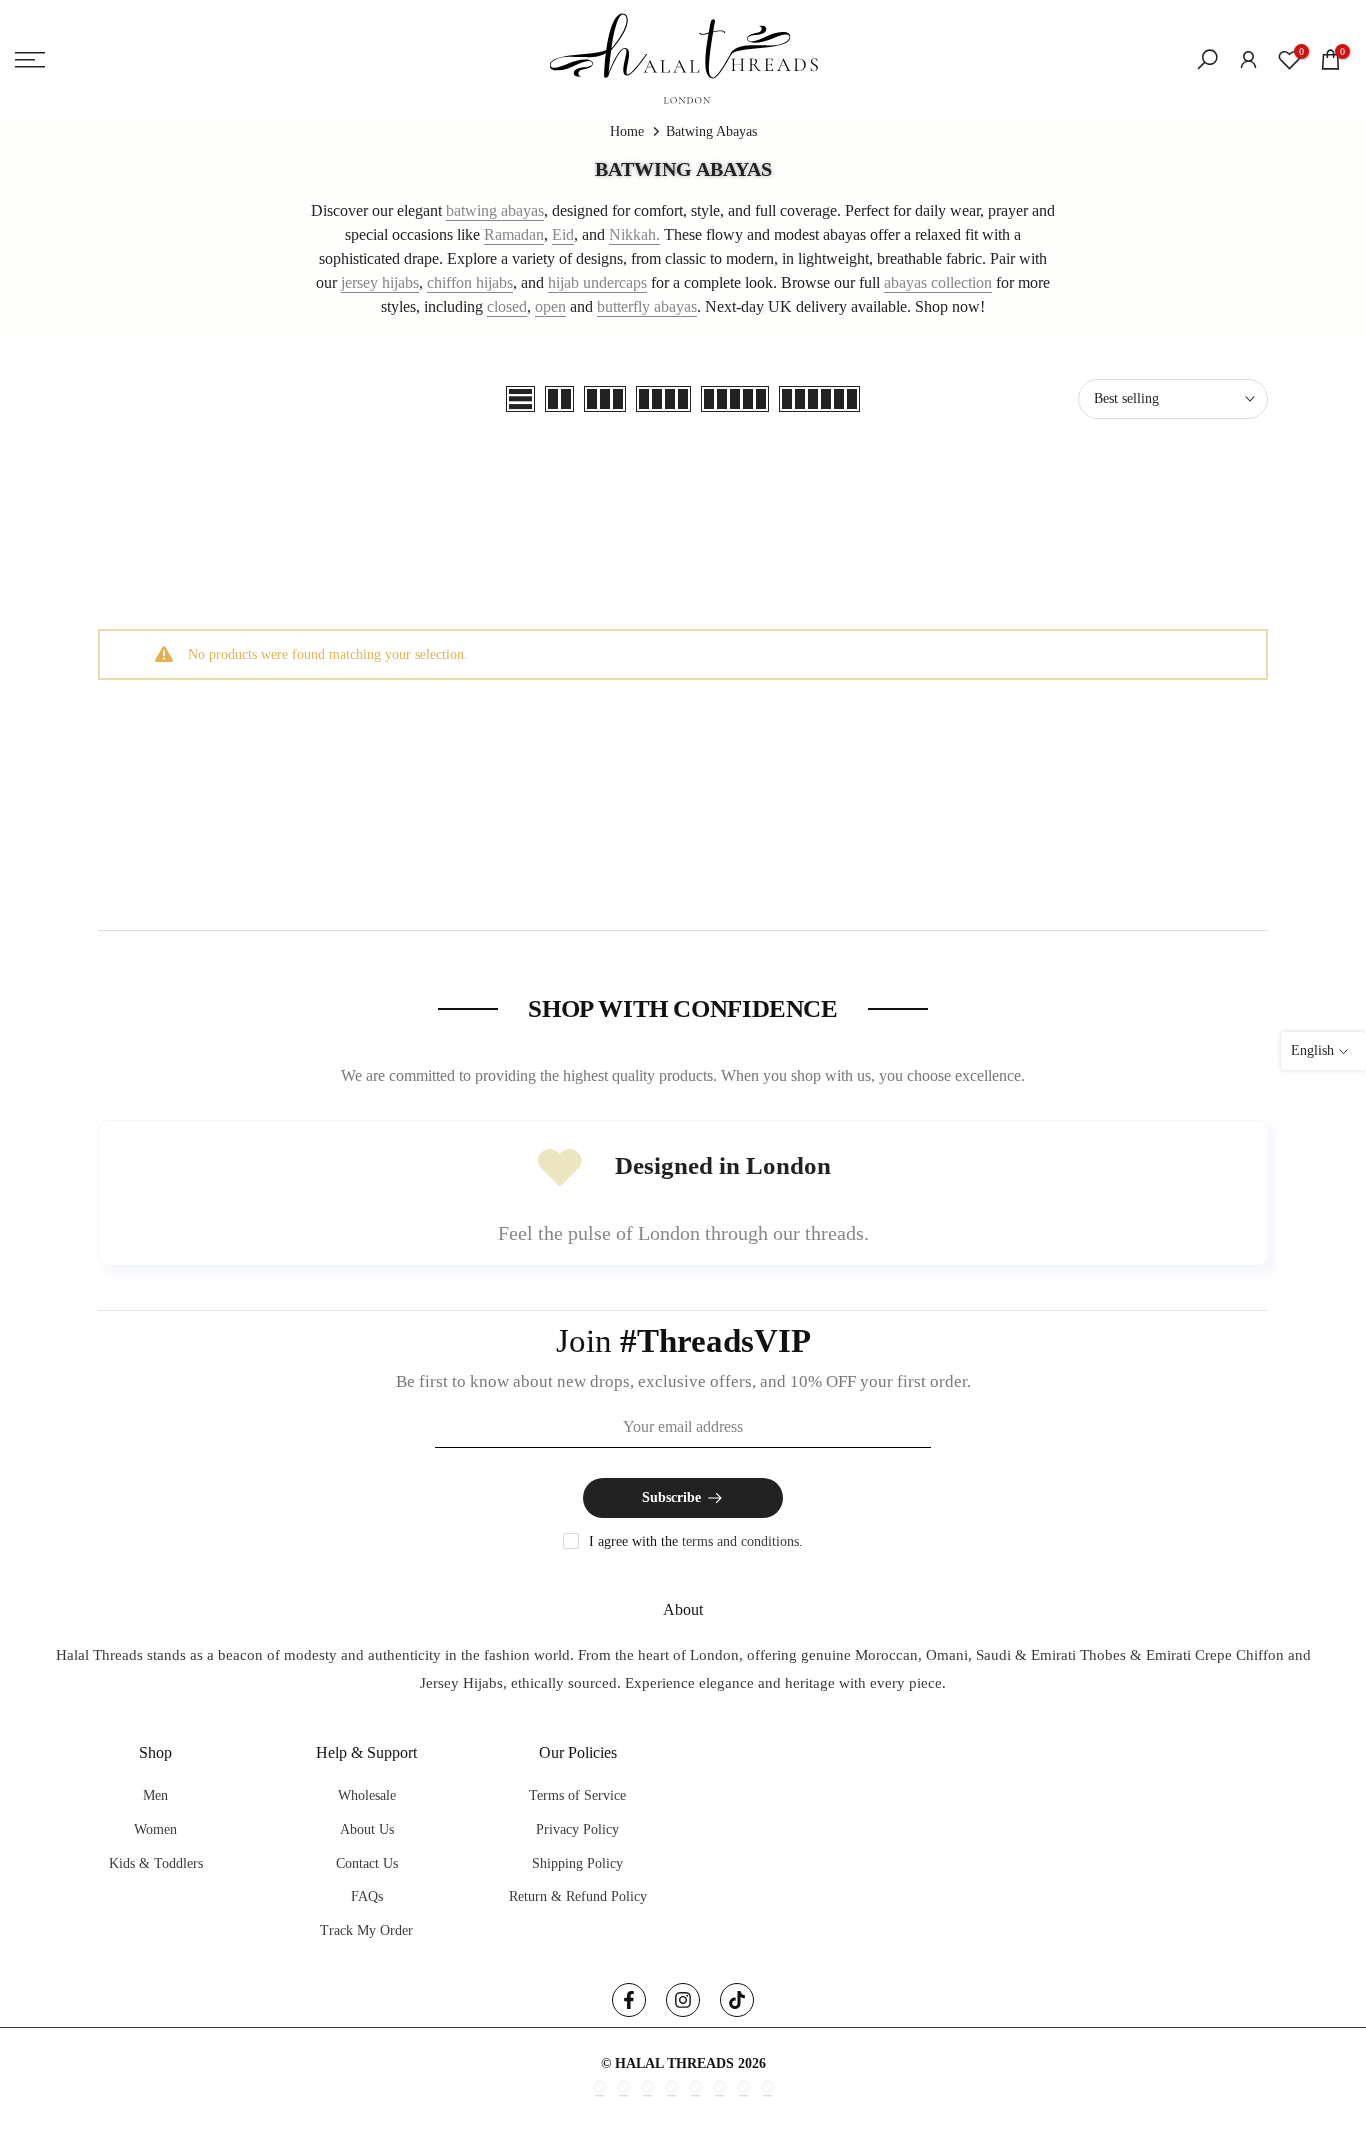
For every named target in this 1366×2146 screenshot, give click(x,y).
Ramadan (514, 234)
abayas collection (938, 282)
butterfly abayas (647, 306)
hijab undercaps (597, 282)
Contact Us (367, 1863)
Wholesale (367, 1795)
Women (155, 1829)
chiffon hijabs (470, 282)
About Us (367, 1829)
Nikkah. (634, 234)
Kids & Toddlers (156, 1863)
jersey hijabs (380, 282)
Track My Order (366, 1930)
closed (507, 306)
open (550, 306)
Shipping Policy (577, 1863)
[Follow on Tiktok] (737, 2000)
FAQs (367, 1896)
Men (155, 1795)
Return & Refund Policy (578, 1896)
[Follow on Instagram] (683, 2000)
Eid (563, 234)
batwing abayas (495, 210)
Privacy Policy (577, 1829)
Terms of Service (577, 1795)
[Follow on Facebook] (629, 2000)
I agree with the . (696, 1541)
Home (627, 131)
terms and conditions (740, 1541)
